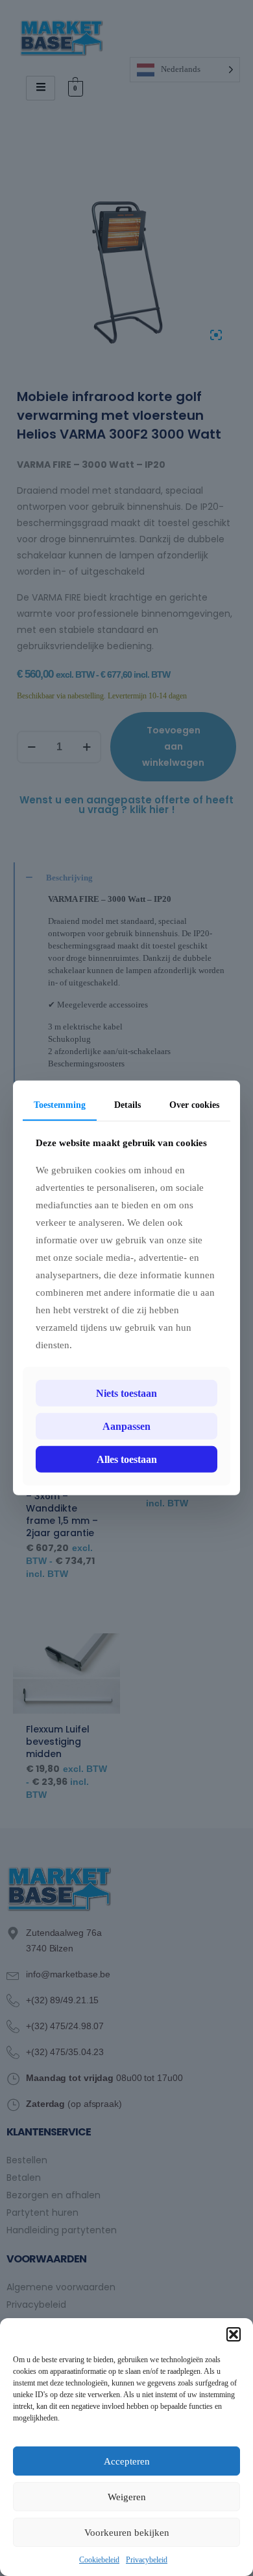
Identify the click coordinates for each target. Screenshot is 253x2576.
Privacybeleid (147, 2560)
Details (127, 1105)
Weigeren (127, 2497)
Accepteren (127, 2461)
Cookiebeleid (99, 2560)
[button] (234, 2334)
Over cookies (194, 1105)
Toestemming (60, 1105)
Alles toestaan (127, 1459)
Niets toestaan (126, 1393)
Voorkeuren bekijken (127, 2533)
